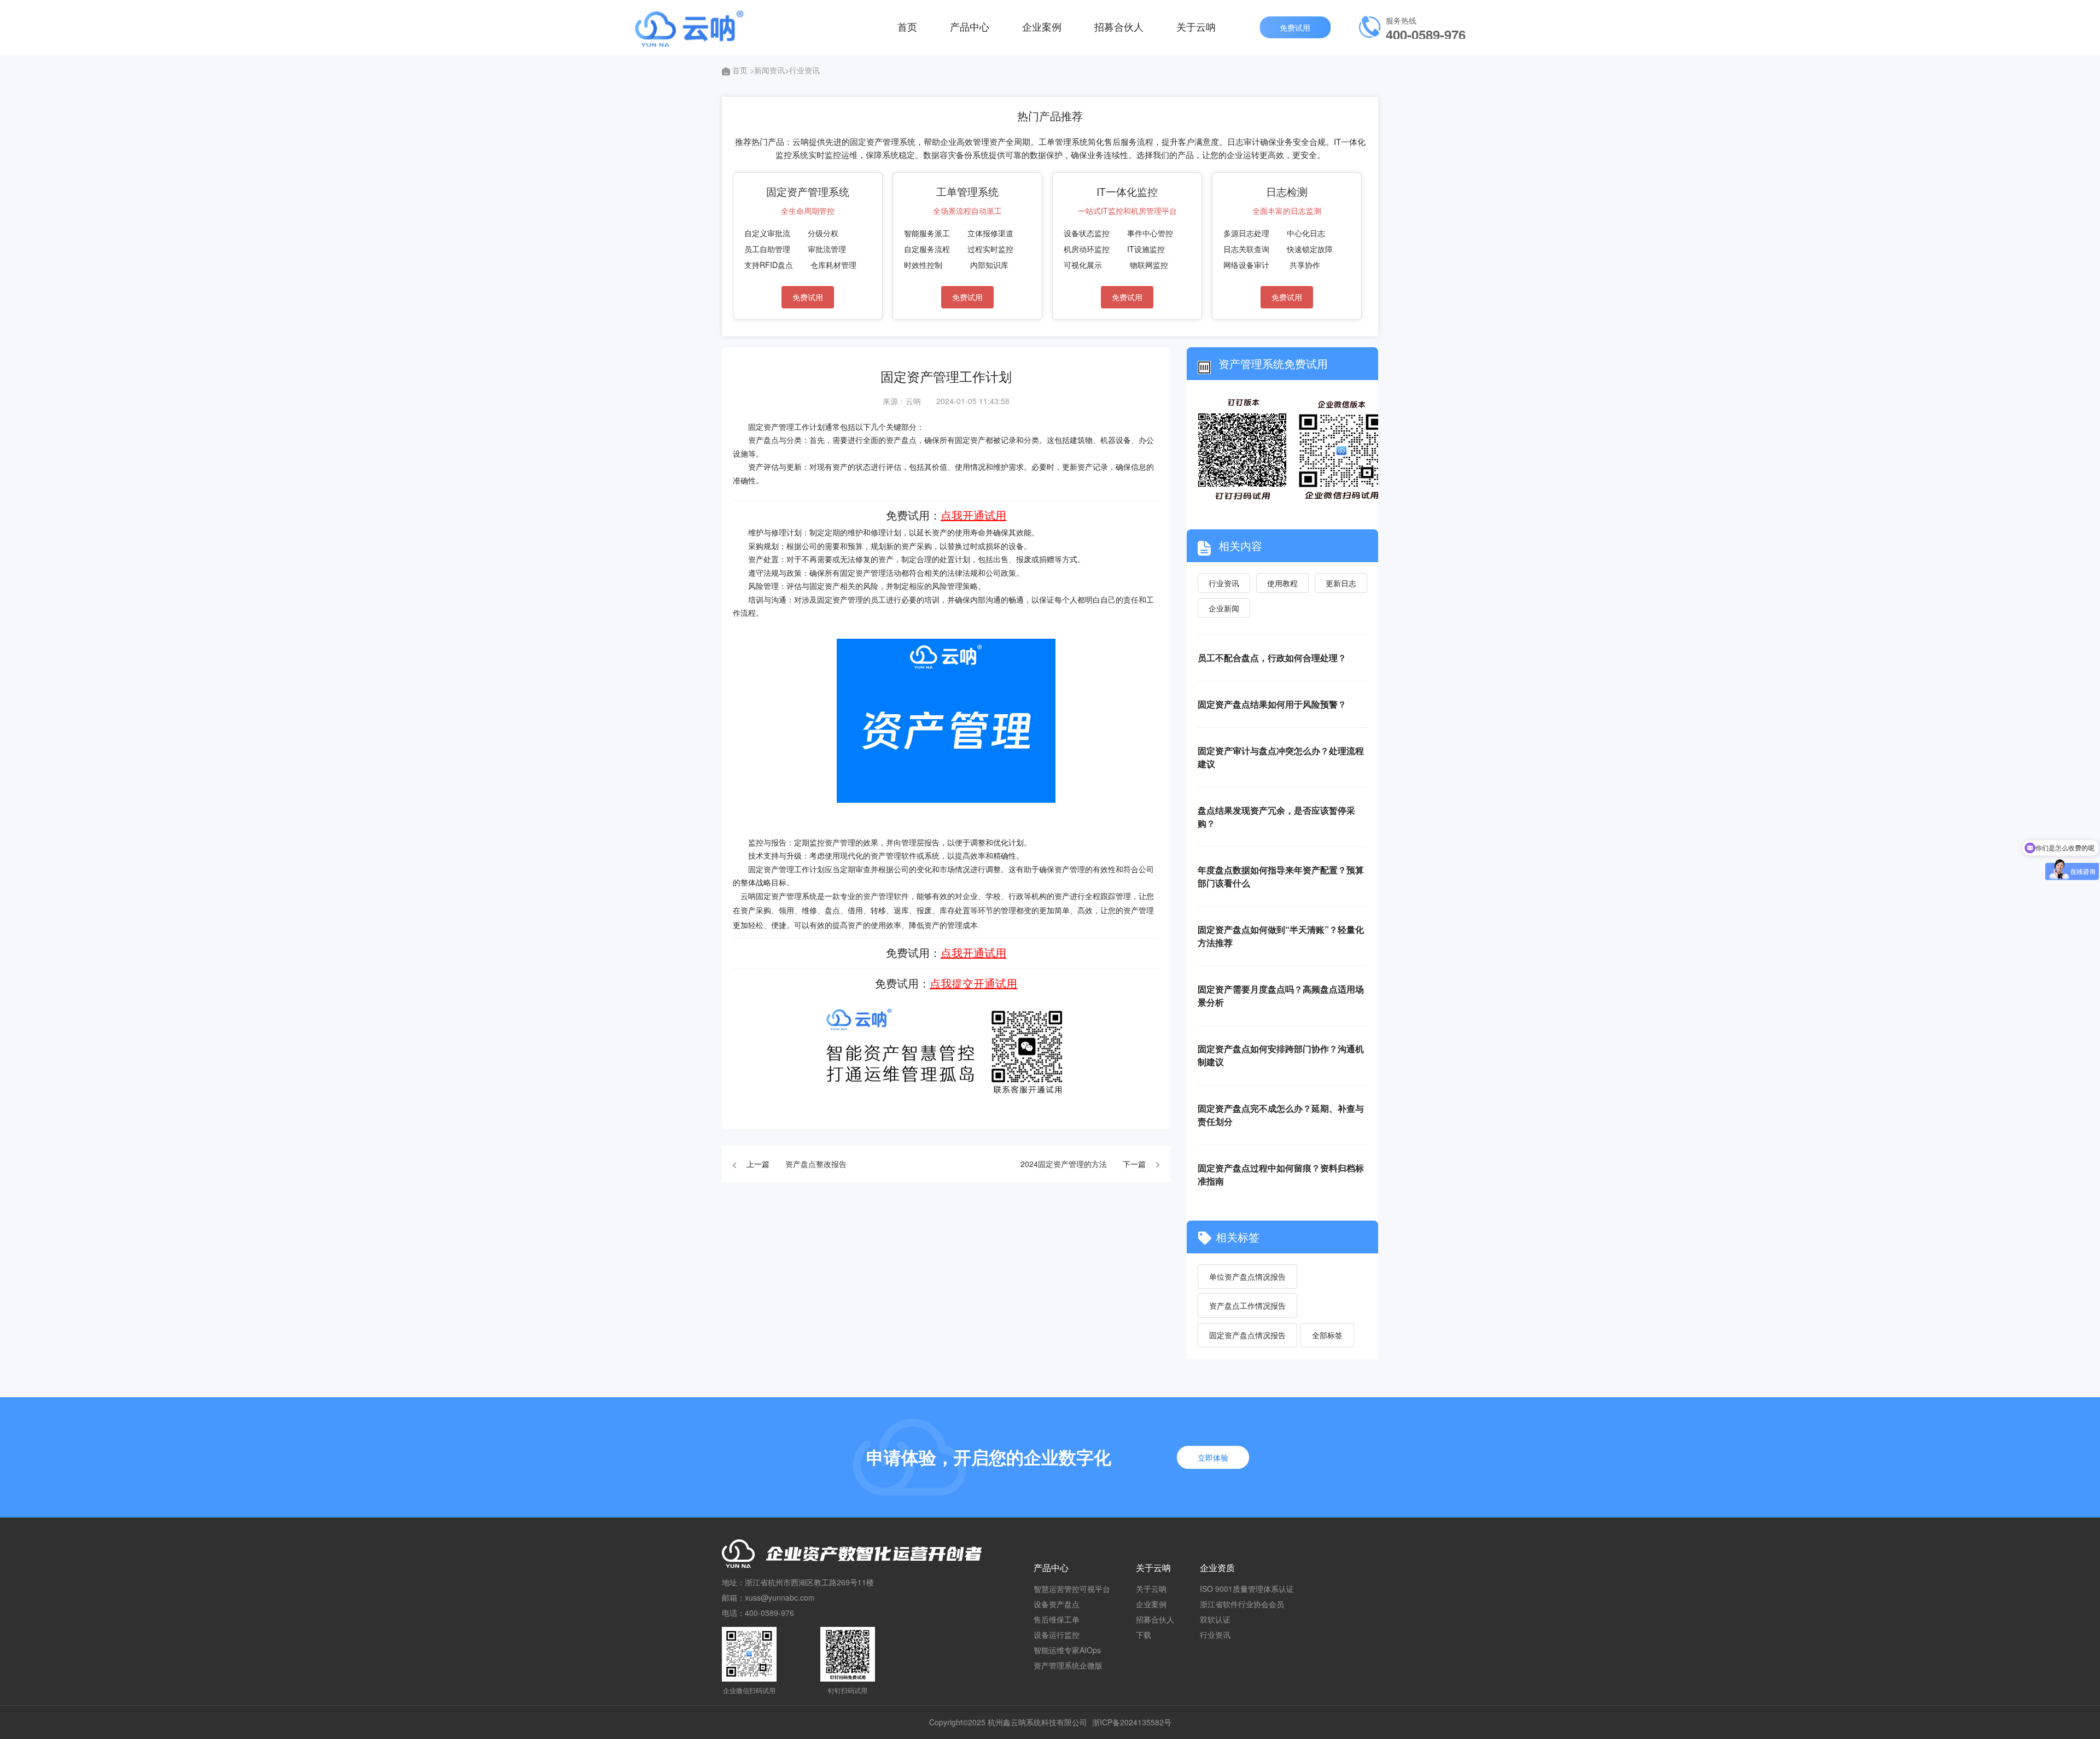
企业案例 (1042, 26)
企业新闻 (1224, 608)
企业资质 (1217, 1568)
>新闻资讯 (767, 70)
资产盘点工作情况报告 (1247, 1305)
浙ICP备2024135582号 (1132, 1722)
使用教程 (1282, 583)
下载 (1144, 1635)
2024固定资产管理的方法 (1064, 1164)
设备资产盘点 (1057, 1604)
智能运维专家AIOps (1067, 1650)
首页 (907, 26)
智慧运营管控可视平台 (1072, 1589)
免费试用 (1295, 27)
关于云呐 (1196, 26)
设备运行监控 (1057, 1635)
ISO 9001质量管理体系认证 (1247, 1589)
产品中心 (970, 26)
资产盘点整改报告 (816, 1164)
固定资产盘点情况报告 (1247, 1335)
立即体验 (1213, 1457)
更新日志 (1341, 583)
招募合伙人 (1119, 26)
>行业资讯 (802, 70)
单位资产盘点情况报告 (1247, 1276)
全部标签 (1327, 1335)
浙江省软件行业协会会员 (1242, 1604)
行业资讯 (1224, 583)
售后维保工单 (1057, 1619)
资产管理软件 (886, 897)
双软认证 (1215, 1619)
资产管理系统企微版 (1068, 1665)
